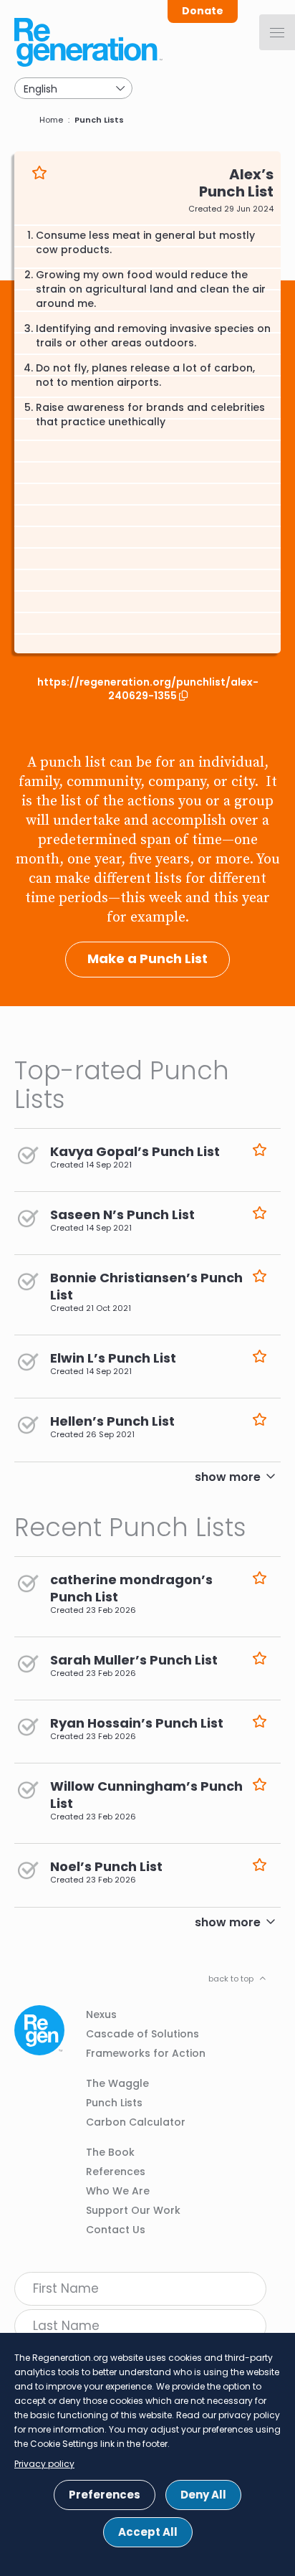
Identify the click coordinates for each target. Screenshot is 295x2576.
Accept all (148, 2532)
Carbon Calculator (136, 2122)
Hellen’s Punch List (112, 1421)
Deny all (203, 2495)
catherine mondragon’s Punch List (131, 1588)
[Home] (90, 42)
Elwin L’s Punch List (113, 1358)
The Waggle (117, 2083)
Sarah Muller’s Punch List (134, 1660)
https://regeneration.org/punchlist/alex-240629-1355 (148, 689)
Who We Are (118, 2191)
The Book (110, 2152)
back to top (231, 1979)
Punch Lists (99, 120)
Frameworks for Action (146, 2053)
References (116, 2172)
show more (228, 1477)
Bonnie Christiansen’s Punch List (146, 1286)
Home (51, 120)
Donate (203, 11)
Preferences (105, 2495)
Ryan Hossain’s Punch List (137, 1723)
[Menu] (277, 32)
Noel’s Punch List (106, 1866)
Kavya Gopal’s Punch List (135, 1151)
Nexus (101, 2014)
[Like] (39, 174)
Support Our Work (133, 2210)
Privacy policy (44, 2464)
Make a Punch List (147, 958)
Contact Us (116, 2230)
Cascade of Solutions (142, 2034)
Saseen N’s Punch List (122, 1214)
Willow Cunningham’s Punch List (146, 1795)
